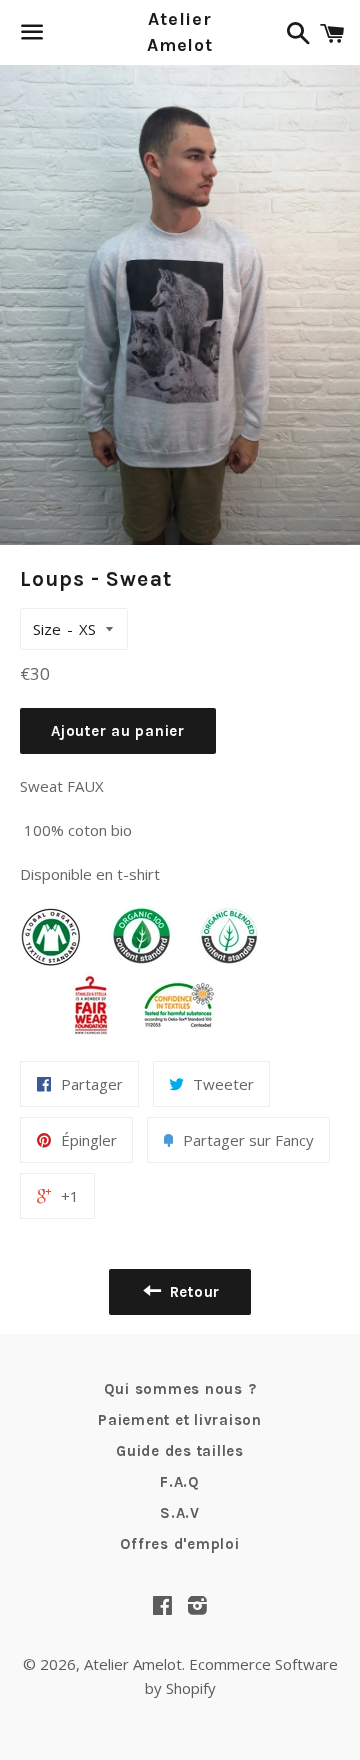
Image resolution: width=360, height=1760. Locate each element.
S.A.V (180, 1513)
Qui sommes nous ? (180, 1389)
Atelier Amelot (180, 31)
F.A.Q (180, 1482)
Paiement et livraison (180, 1420)
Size (47, 629)
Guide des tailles (180, 1451)
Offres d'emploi (179, 1544)
